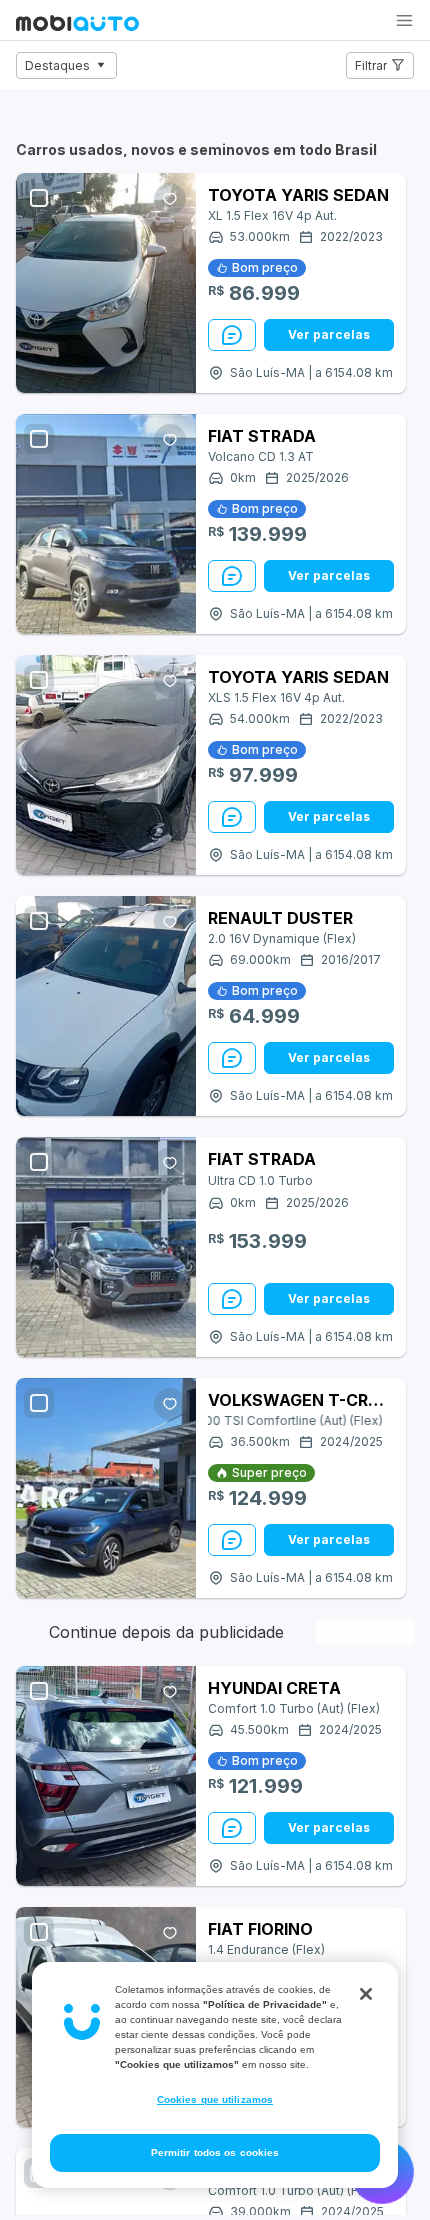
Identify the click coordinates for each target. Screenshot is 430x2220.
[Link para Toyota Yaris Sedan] (106, 283)
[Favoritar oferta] (170, 199)
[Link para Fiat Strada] (106, 524)
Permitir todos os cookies (215, 2152)
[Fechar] (366, 1994)
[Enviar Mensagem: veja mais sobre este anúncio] (232, 335)
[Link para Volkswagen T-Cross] (106, 1488)
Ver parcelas (329, 334)
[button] (404, 20)
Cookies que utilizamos (215, 2099)
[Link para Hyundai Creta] (106, 1776)
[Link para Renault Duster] (106, 1006)
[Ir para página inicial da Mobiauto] (77, 25)
